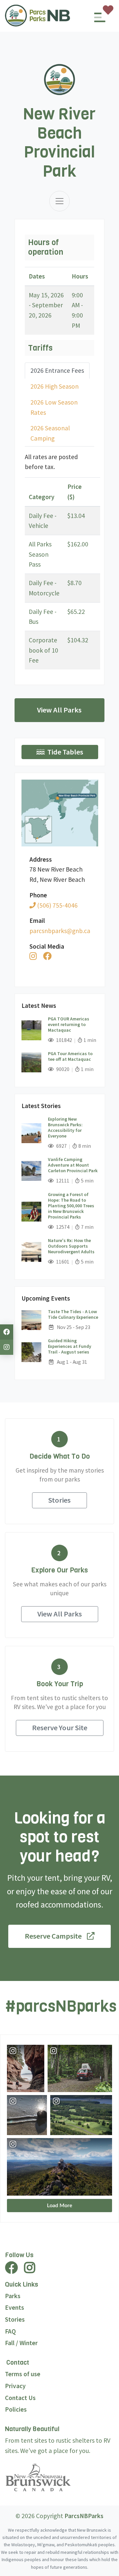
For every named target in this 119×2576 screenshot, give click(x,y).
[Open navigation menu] (100, 20)
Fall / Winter (21, 2343)
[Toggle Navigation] (59, 201)
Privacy (15, 2386)
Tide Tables (65, 752)
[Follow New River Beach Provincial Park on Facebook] (47, 956)
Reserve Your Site (60, 1728)
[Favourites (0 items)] (108, 10)
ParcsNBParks (84, 2516)
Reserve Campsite (53, 1936)
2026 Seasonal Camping (50, 433)
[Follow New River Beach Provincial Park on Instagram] (33, 956)
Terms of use (23, 2374)
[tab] (57, 371)
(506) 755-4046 (57, 905)
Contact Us (20, 2398)
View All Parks (59, 710)
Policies (16, 2409)
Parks (13, 2296)
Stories (59, 1500)
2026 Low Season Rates (54, 407)
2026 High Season (55, 386)
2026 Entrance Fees (57, 370)
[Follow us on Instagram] (7, 1347)
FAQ (10, 2331)
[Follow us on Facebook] (7, 1332)
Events (15, 2307)
